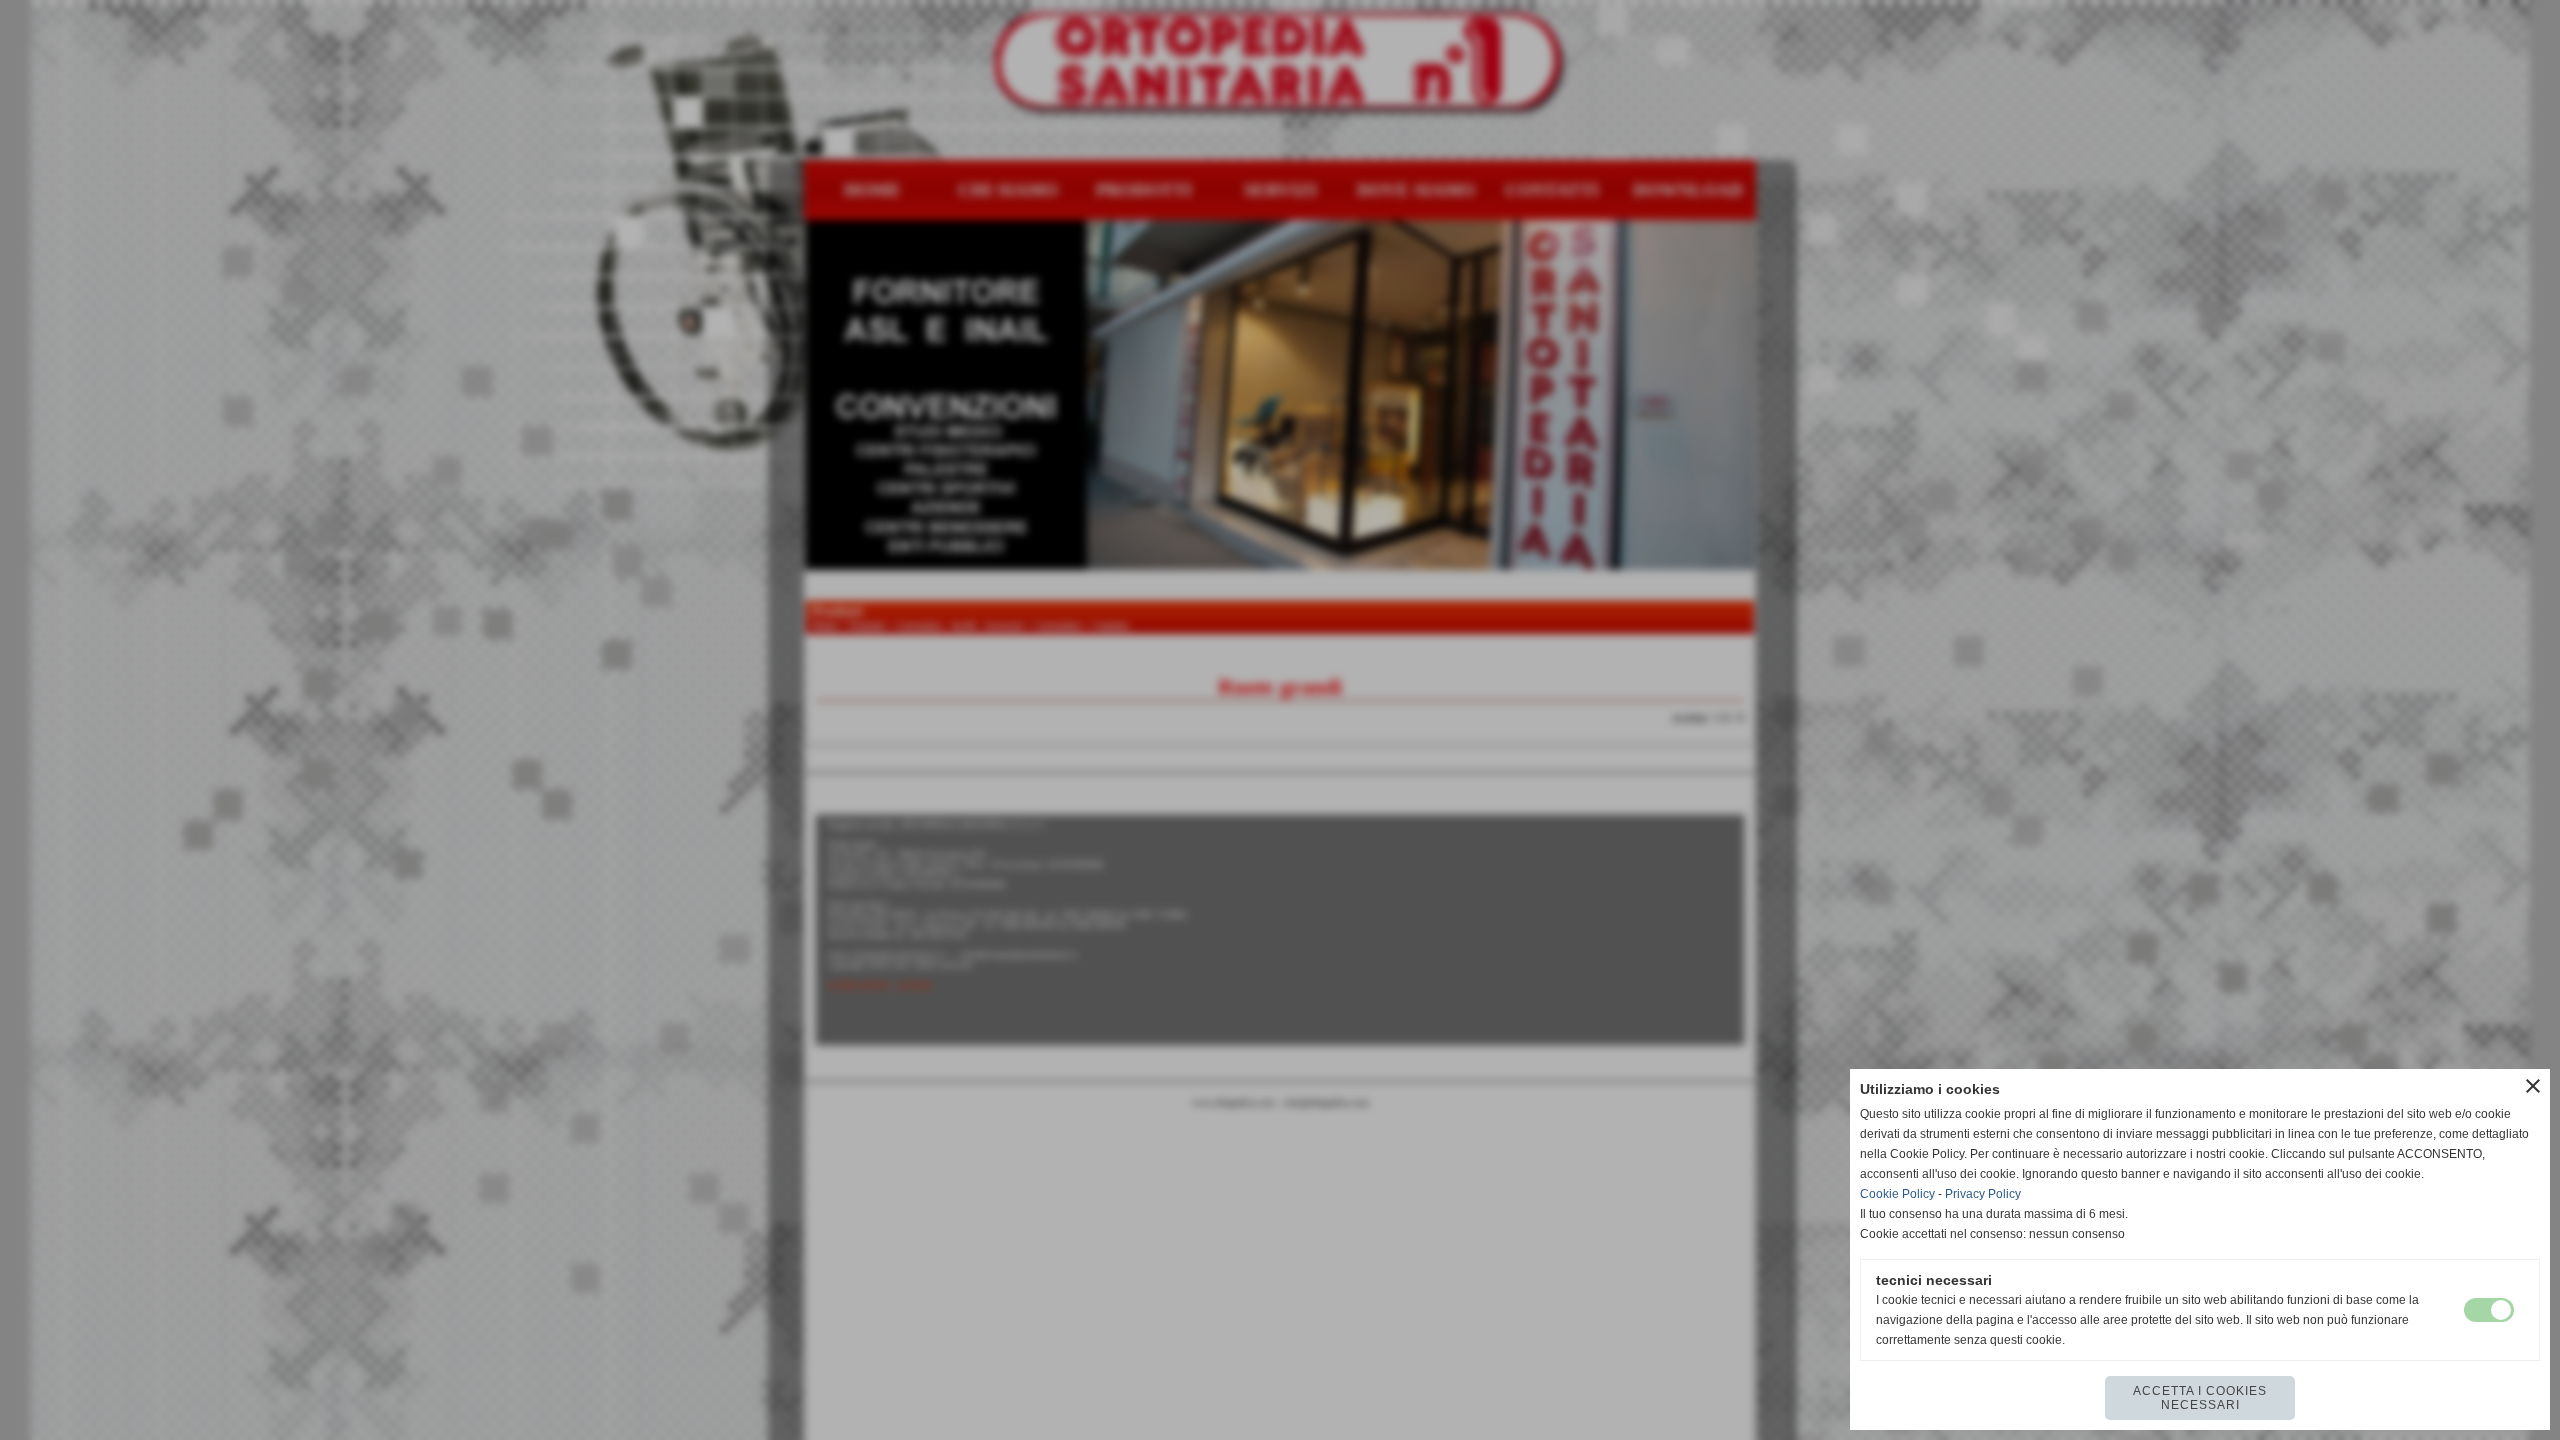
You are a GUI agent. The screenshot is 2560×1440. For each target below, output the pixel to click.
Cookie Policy (1897, 1194)
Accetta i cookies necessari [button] (2200, 1398)
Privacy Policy (1983, 1194)
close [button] (2533, 1086)
